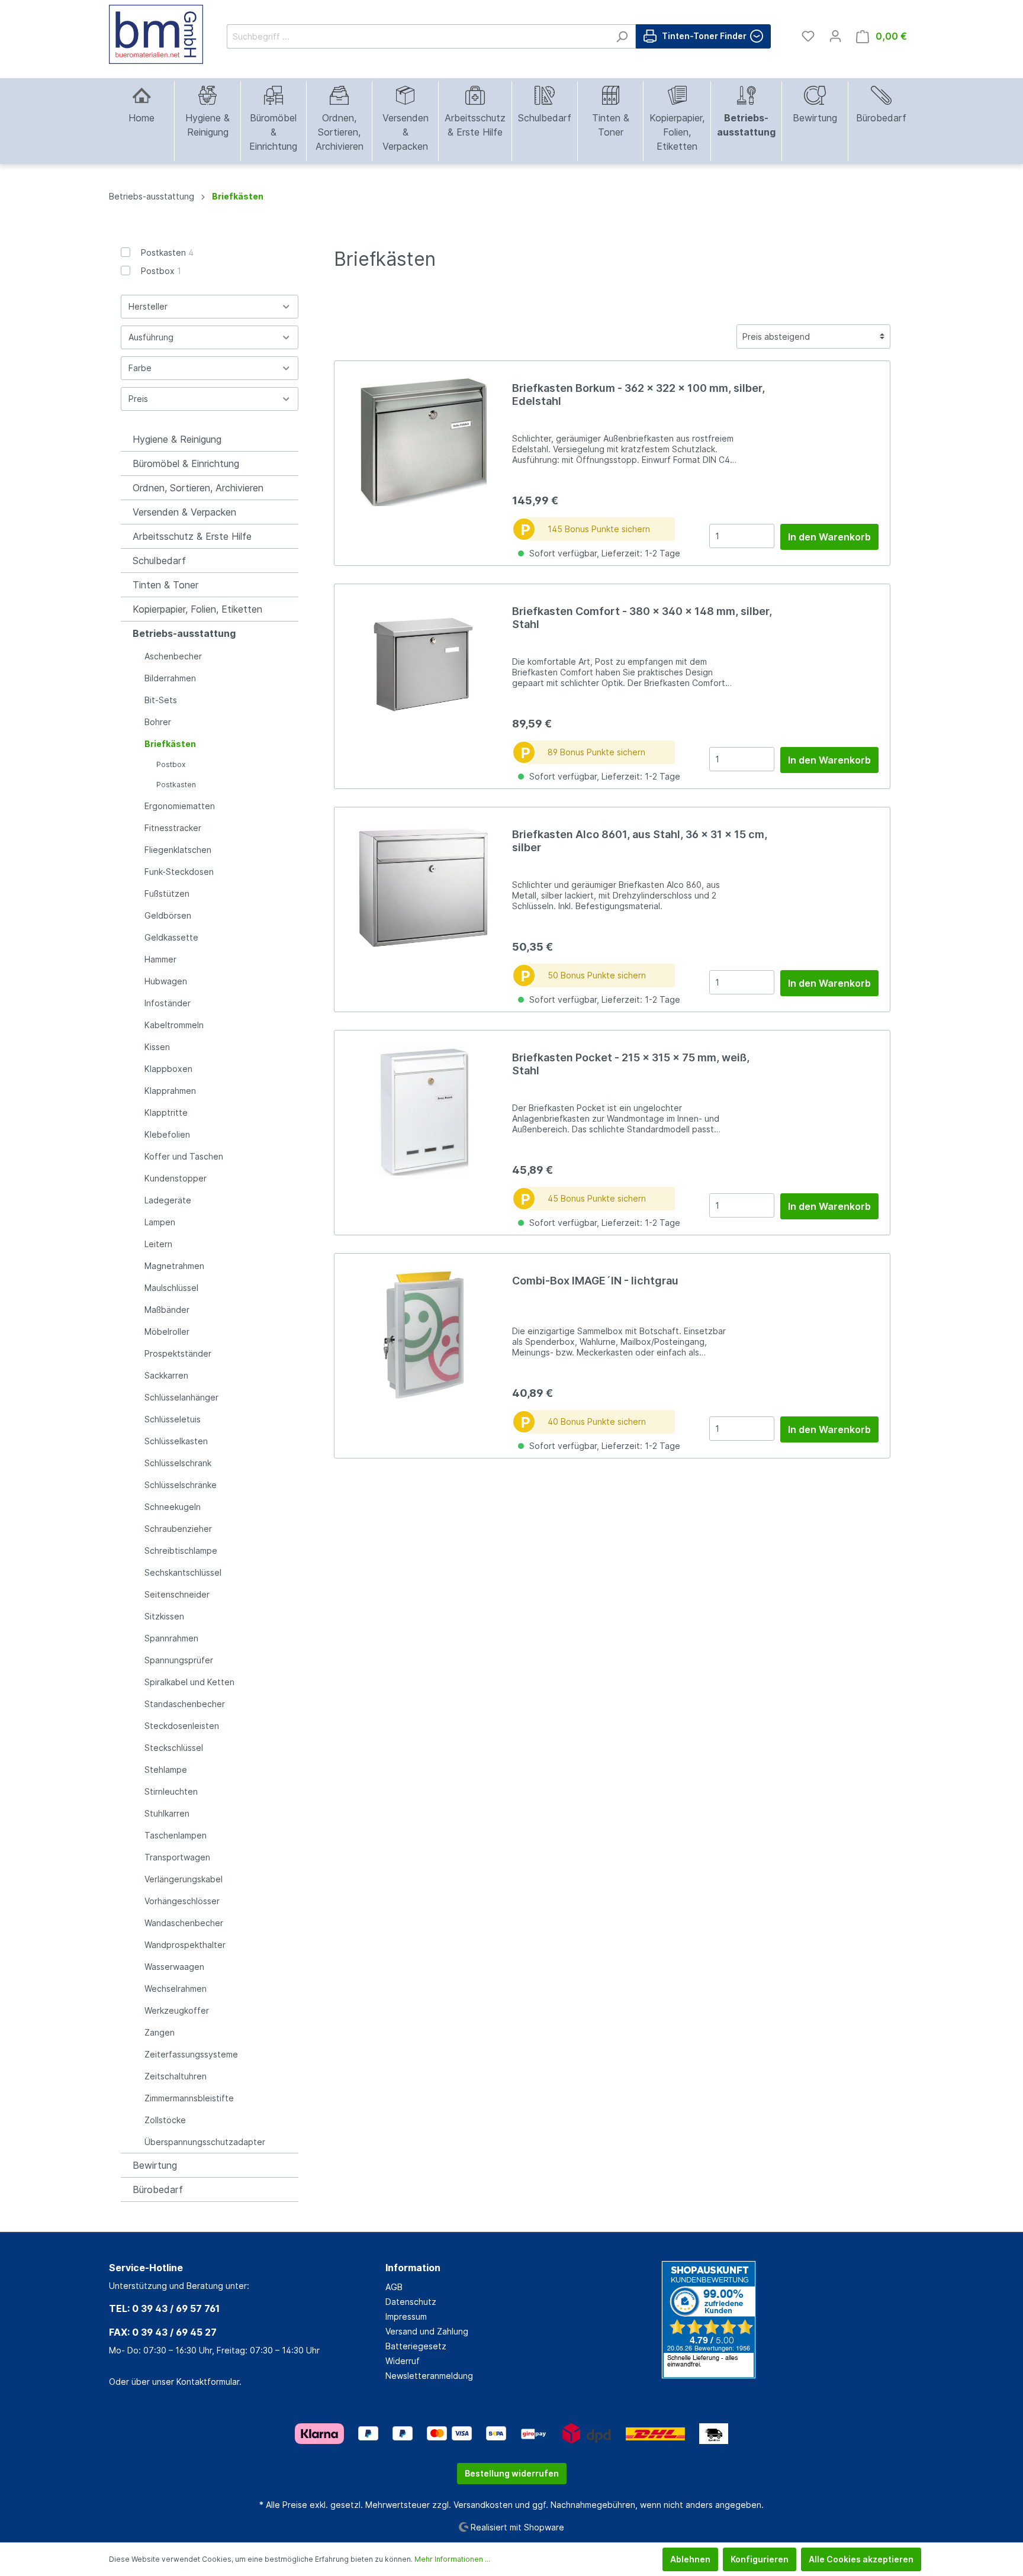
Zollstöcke (165, 2120)
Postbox (161, 271)
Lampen (160, 1222)
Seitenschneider (177, 1594)
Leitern (158, 1244)
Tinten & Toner (165, 585)
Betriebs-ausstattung (184, 633)
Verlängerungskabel (184, 1879)
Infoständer (168, 1003)
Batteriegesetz (416, 2346)
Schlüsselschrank (178, 1463)
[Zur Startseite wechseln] (156, 34)
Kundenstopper (176, 1178)
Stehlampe (166, 1770)
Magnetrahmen (174, 1266)
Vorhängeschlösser (182, 1901)
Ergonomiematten (180, 806)
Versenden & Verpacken (184, 512)
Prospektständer (178, 1353)
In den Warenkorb (829, 537)
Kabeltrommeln (174, 1025)
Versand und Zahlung (427, 2331)
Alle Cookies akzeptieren (861, 2559)
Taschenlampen (176, 1835)
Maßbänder (167, 1310)
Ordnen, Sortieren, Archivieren (198, 488)
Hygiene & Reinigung (177, 439)
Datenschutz (411, 2302)
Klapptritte (166, 1112)
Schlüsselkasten (176, 1441)
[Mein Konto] (835, 36)
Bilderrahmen (170, 678)
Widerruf (403, 2361)
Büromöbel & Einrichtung (186, 463)
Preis (138, 399)
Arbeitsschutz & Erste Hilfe (192, 536)
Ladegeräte (168, 1200)
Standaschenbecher (185, 1704)
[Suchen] (622, 36)
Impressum (406, 2316)
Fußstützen (167, 893)
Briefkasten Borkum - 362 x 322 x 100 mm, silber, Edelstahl (638, 395)
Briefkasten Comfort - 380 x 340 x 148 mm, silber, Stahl (642, 618)
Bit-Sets (161, 700)
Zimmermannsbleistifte (189, 2098)
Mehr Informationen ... (452, 2559)
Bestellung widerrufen (512, 2473)
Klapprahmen (170, 1091)
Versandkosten (483, 2505)
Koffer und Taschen (184, 1156)
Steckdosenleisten (182, 1726)
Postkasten (167, 252)
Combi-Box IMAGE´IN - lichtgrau (595, 1281)
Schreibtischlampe (181, 1551)
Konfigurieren (760, 2559)
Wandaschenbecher (184, 1923)
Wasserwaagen (174, 1967)
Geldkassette (171, 937)
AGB (394, 2287)
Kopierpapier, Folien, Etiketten (197, 609)
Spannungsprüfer (179, 1660)
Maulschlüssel (171, 1288)
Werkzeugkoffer (177, 2010)
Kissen (157, 1047)
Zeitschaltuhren (176, 2076)
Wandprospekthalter (185, 1945)
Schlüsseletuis (173, 1419)
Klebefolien (167, 1134)
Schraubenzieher (178, 1529)
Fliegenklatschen (178, 850)
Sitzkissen (164, 1616)
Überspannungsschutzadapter (205, 2142)
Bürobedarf (158, 2189)
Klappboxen (168, 1069)
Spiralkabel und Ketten (189, 1682)
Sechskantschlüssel (183, 1572)
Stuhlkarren (167, 1813)
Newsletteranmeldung (429, 2376)
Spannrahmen (171, 1638)
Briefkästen (170, 744)
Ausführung (151, 337)
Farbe (140, 368)
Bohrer (158, 722)
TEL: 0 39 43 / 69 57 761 (164, 2308)
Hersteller (148, 306)
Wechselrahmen (176, 1989)
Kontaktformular (208, 2382)
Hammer (160, 959)
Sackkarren (166, 1375)
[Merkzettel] (808, 36)
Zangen (160, 2032)
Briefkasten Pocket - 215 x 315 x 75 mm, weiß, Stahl (631, 1064)
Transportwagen (177, 1857)
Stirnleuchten (171, 1791)
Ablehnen (690, 2559)
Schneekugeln (173, 1507)
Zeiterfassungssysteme (191, 2054)
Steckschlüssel (174, 1748)
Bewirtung (155, 2165)
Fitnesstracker (173, 828)
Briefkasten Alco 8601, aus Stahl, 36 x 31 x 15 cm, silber (640, 841)
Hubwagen (166, 981)
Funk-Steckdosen (179, 872)
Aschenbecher (173, 656)
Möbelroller (167, 1332)
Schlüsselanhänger (181, 1397)
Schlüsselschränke (181, 1485)
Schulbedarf (159, 561)
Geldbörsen (168, 915)
